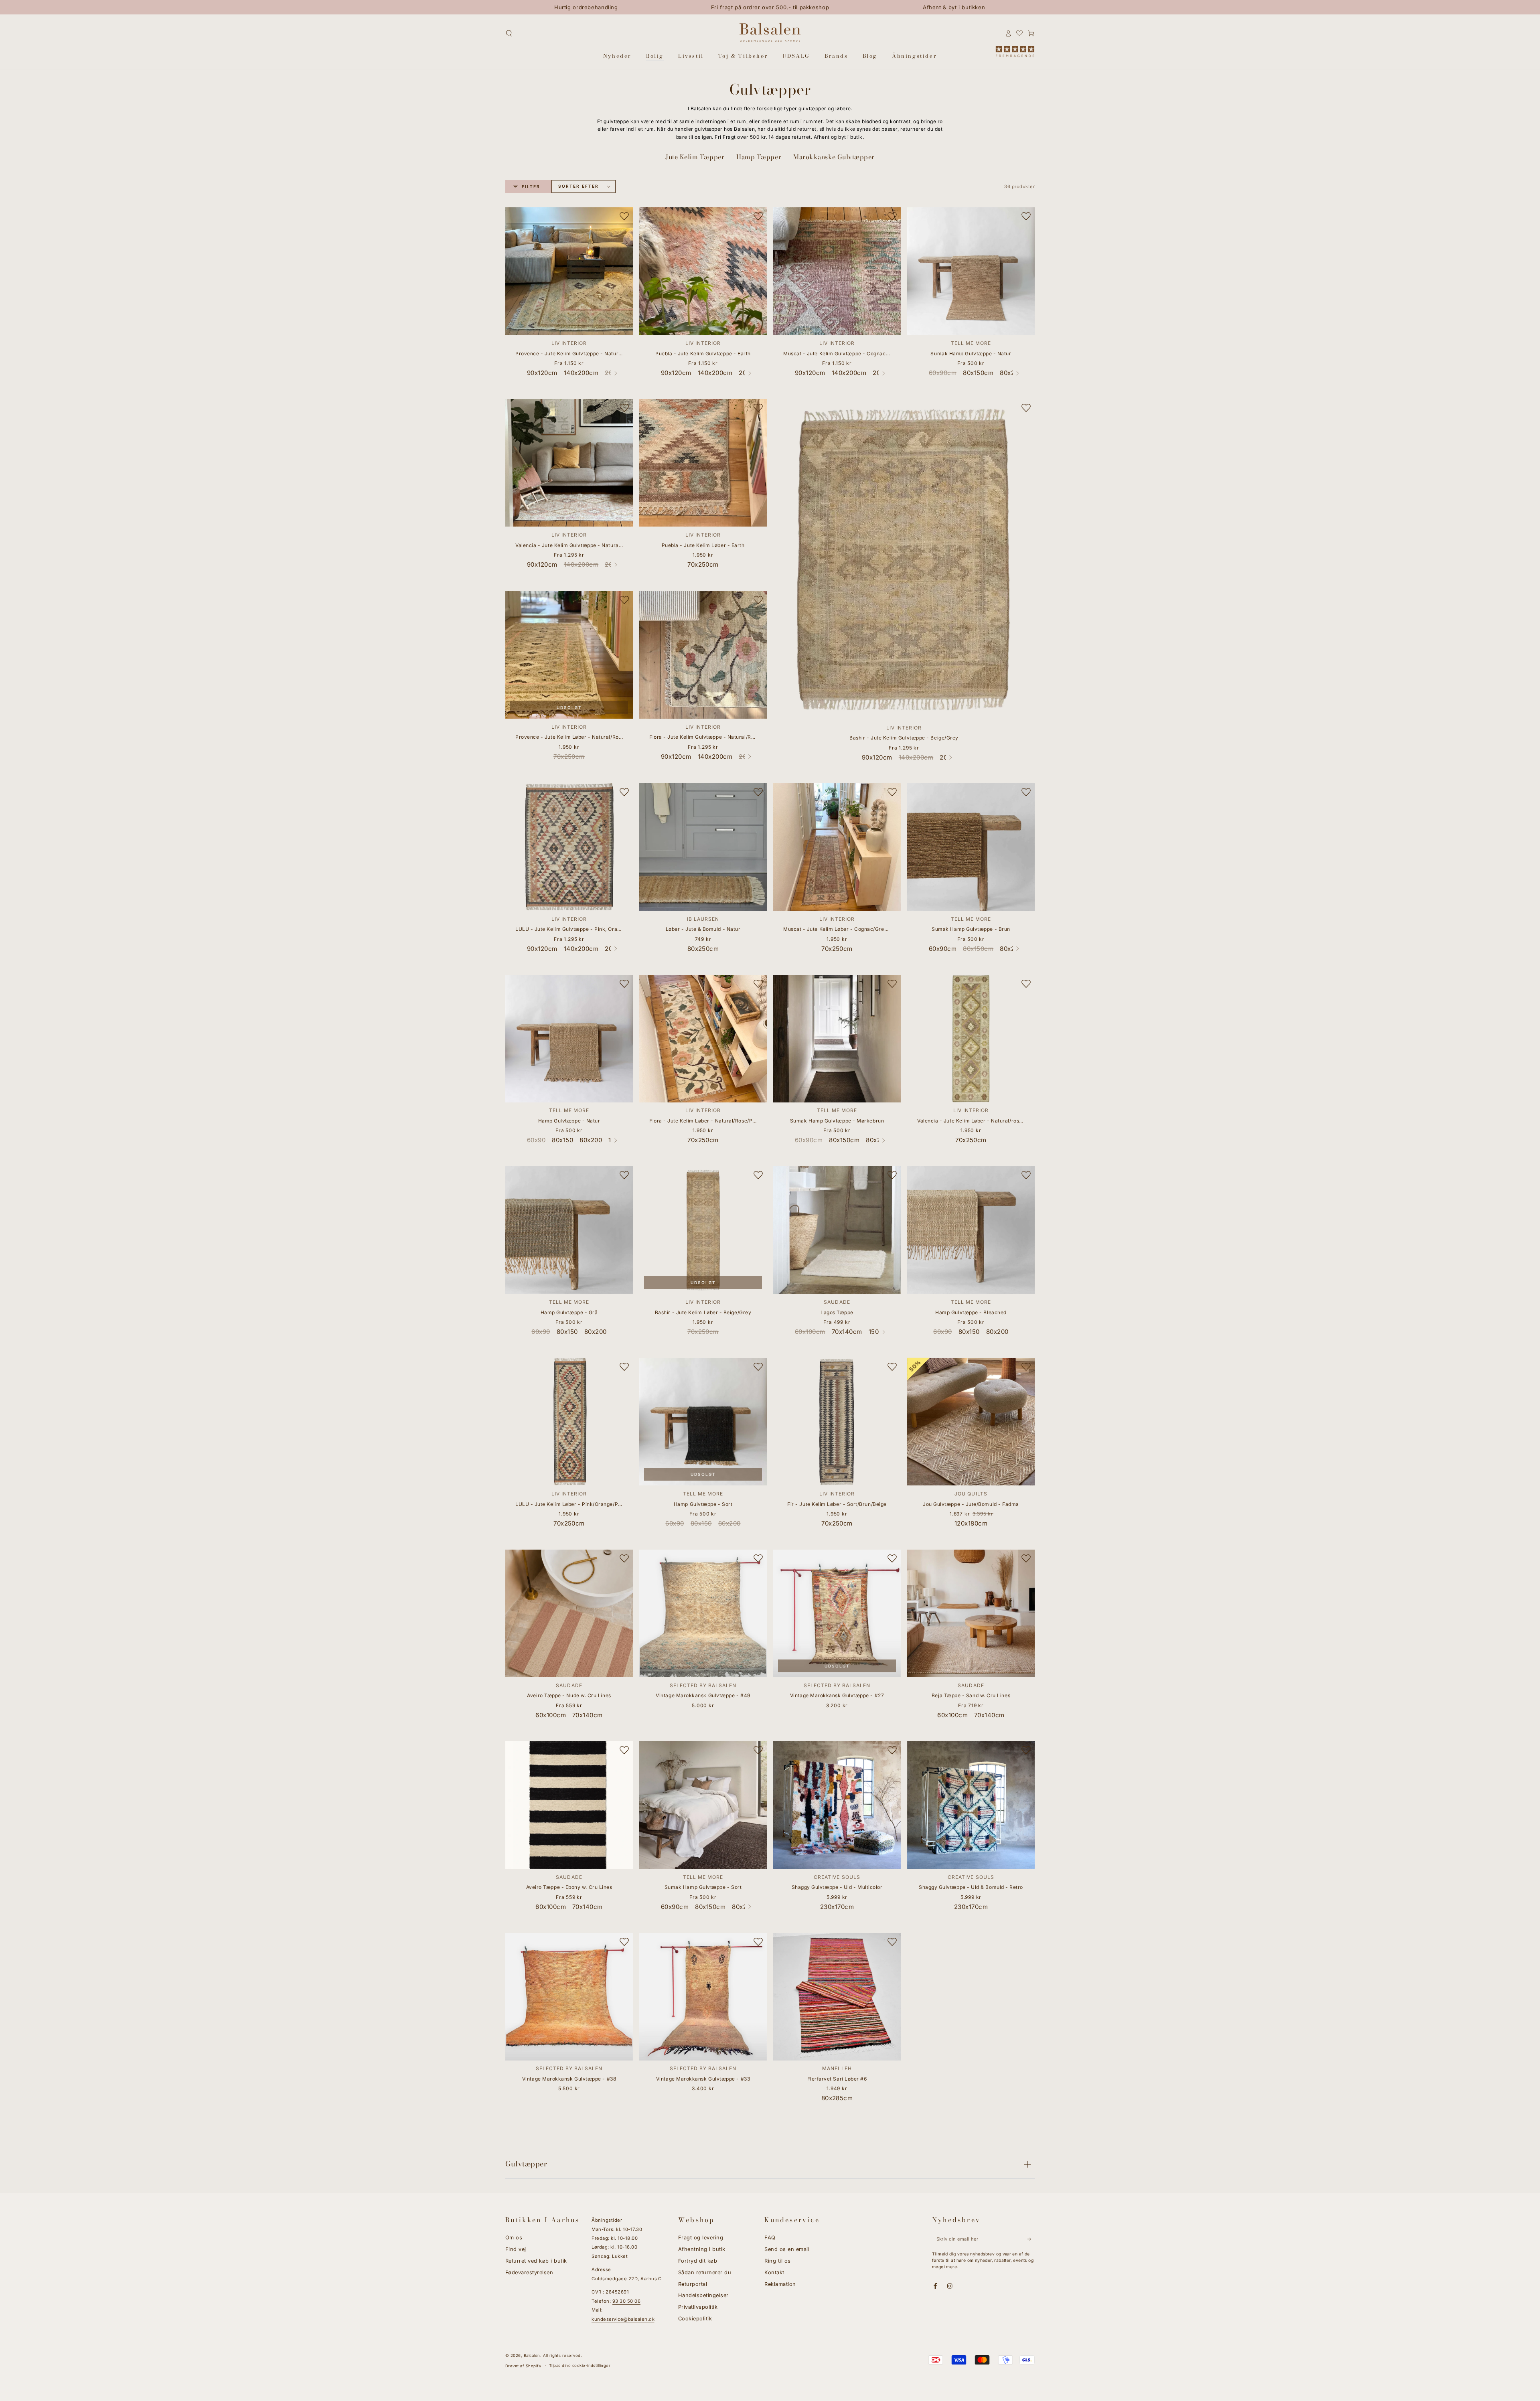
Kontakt (774, 2272)
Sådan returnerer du (705, 2272)
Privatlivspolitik (698, 2307)
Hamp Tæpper (759, 157)
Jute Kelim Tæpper (695, 157)
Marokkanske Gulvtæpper (834, 157)
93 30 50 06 (626, 2301)
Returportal (693, 2284)
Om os (514, 2238)
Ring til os (777, 2261)
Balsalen (532, 2355)
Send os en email (787, 2249)
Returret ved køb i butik (536, 2261)
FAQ (770, 2238)
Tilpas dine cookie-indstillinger (580, 2366)
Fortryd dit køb (698, 2261)
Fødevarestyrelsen (529, 2272)
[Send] (1031, 2239)
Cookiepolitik (695, 2319)
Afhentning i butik (702, 2249)
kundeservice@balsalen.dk (623, 2319)
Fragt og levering (701, 2238)
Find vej (516, 2249)
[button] (509, 33)
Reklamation (780, 2284)
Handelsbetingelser (703, 2295)
